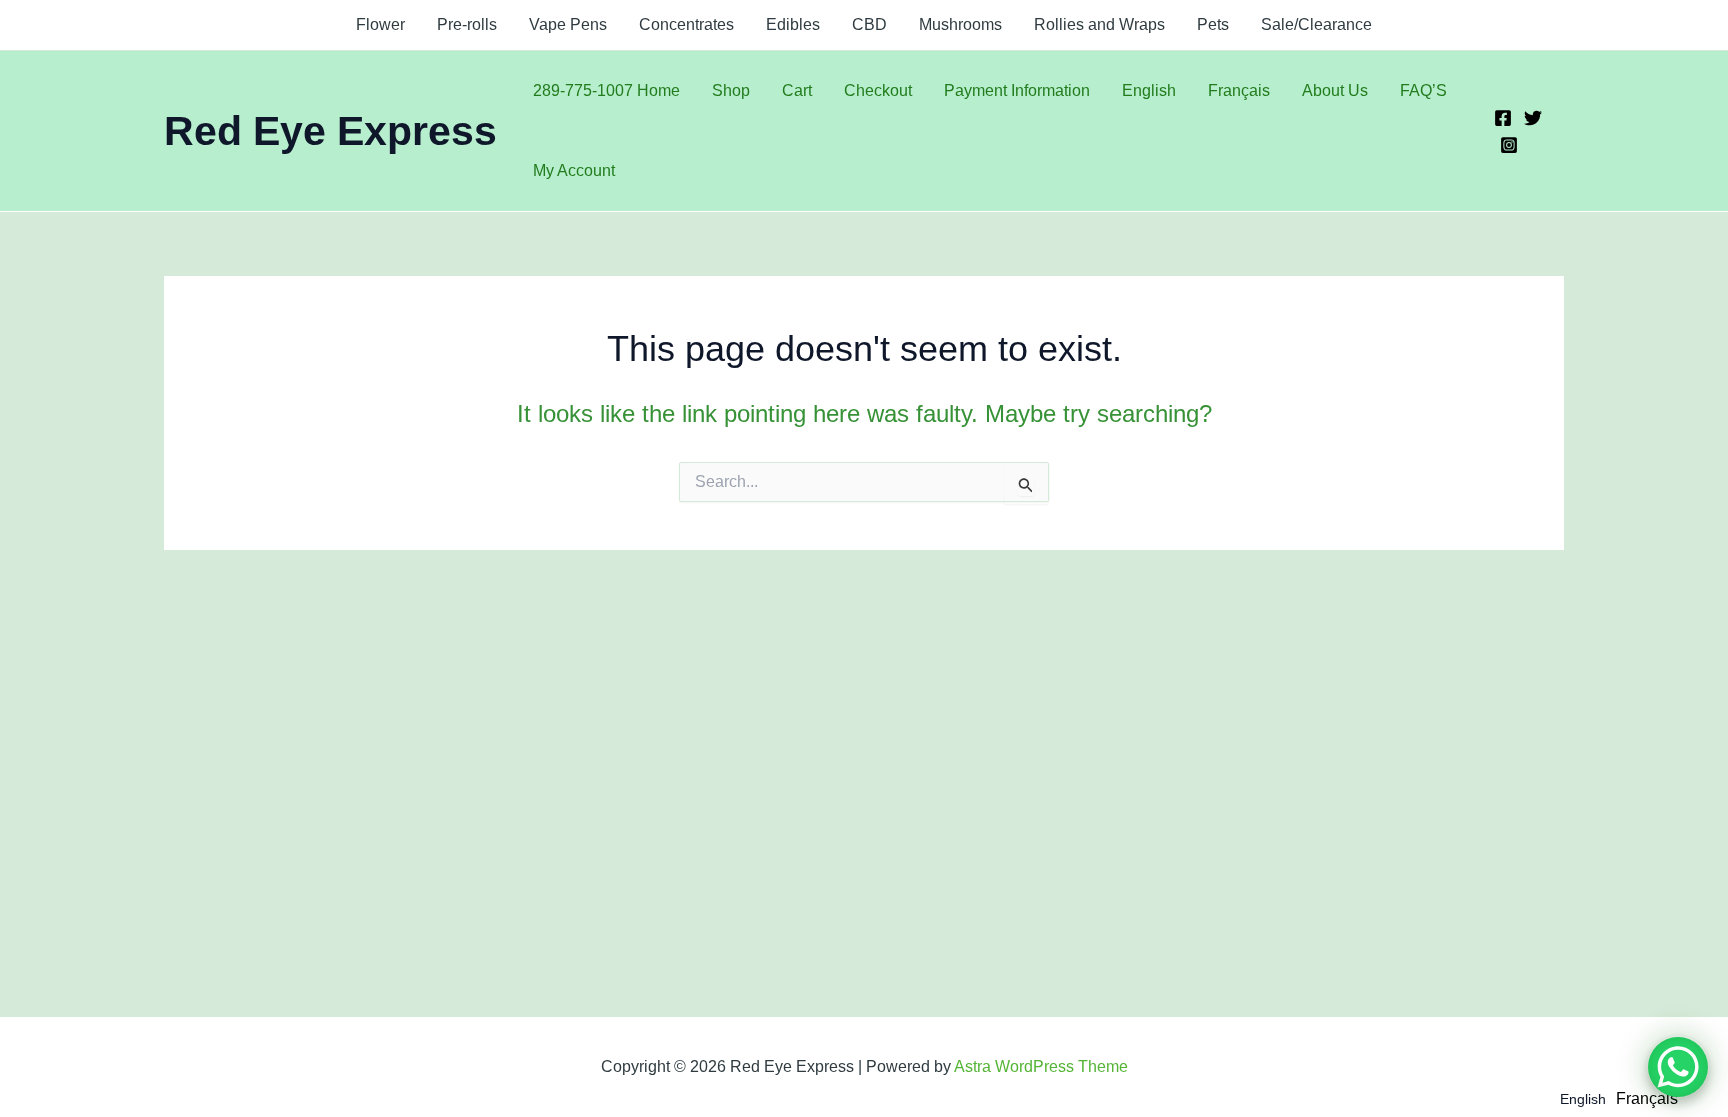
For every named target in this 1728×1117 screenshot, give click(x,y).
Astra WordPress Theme (1041, 1066)
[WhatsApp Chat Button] (1678, 1067)
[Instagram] (1509, 145)
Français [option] (1647, 1098)
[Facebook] (1503, 118)
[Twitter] (1533, 118)
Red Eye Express (330, 131)
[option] (1647, 1099)
